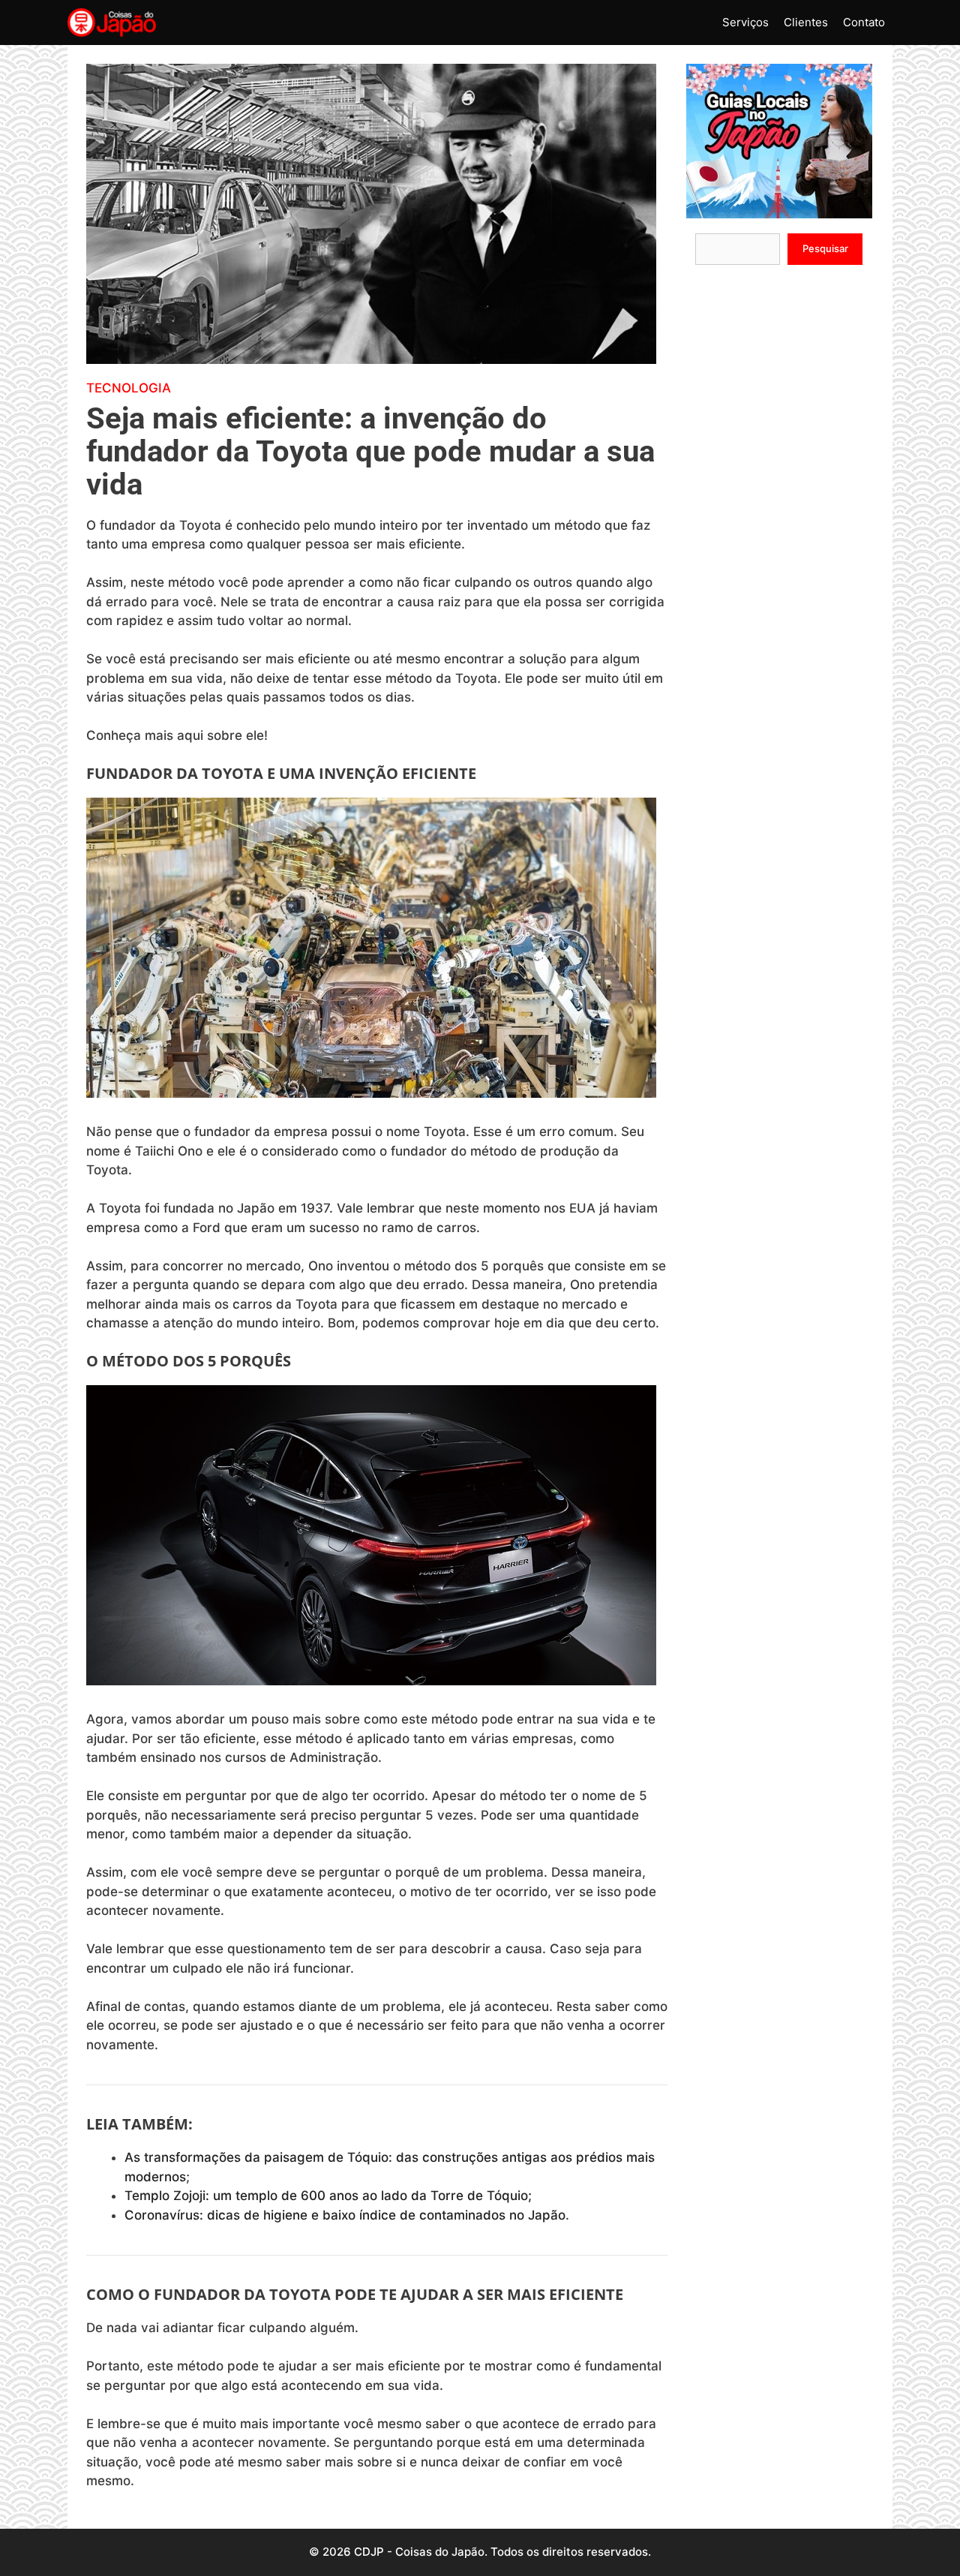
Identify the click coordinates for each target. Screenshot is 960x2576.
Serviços (745, 22)
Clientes (806, 22)
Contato (864, 22)
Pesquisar (825, 248)
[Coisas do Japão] (112, 23)
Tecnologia (129, 388)
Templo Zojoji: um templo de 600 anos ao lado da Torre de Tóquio (326, 2196)
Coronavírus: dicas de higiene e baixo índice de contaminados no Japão (345, 2215)
